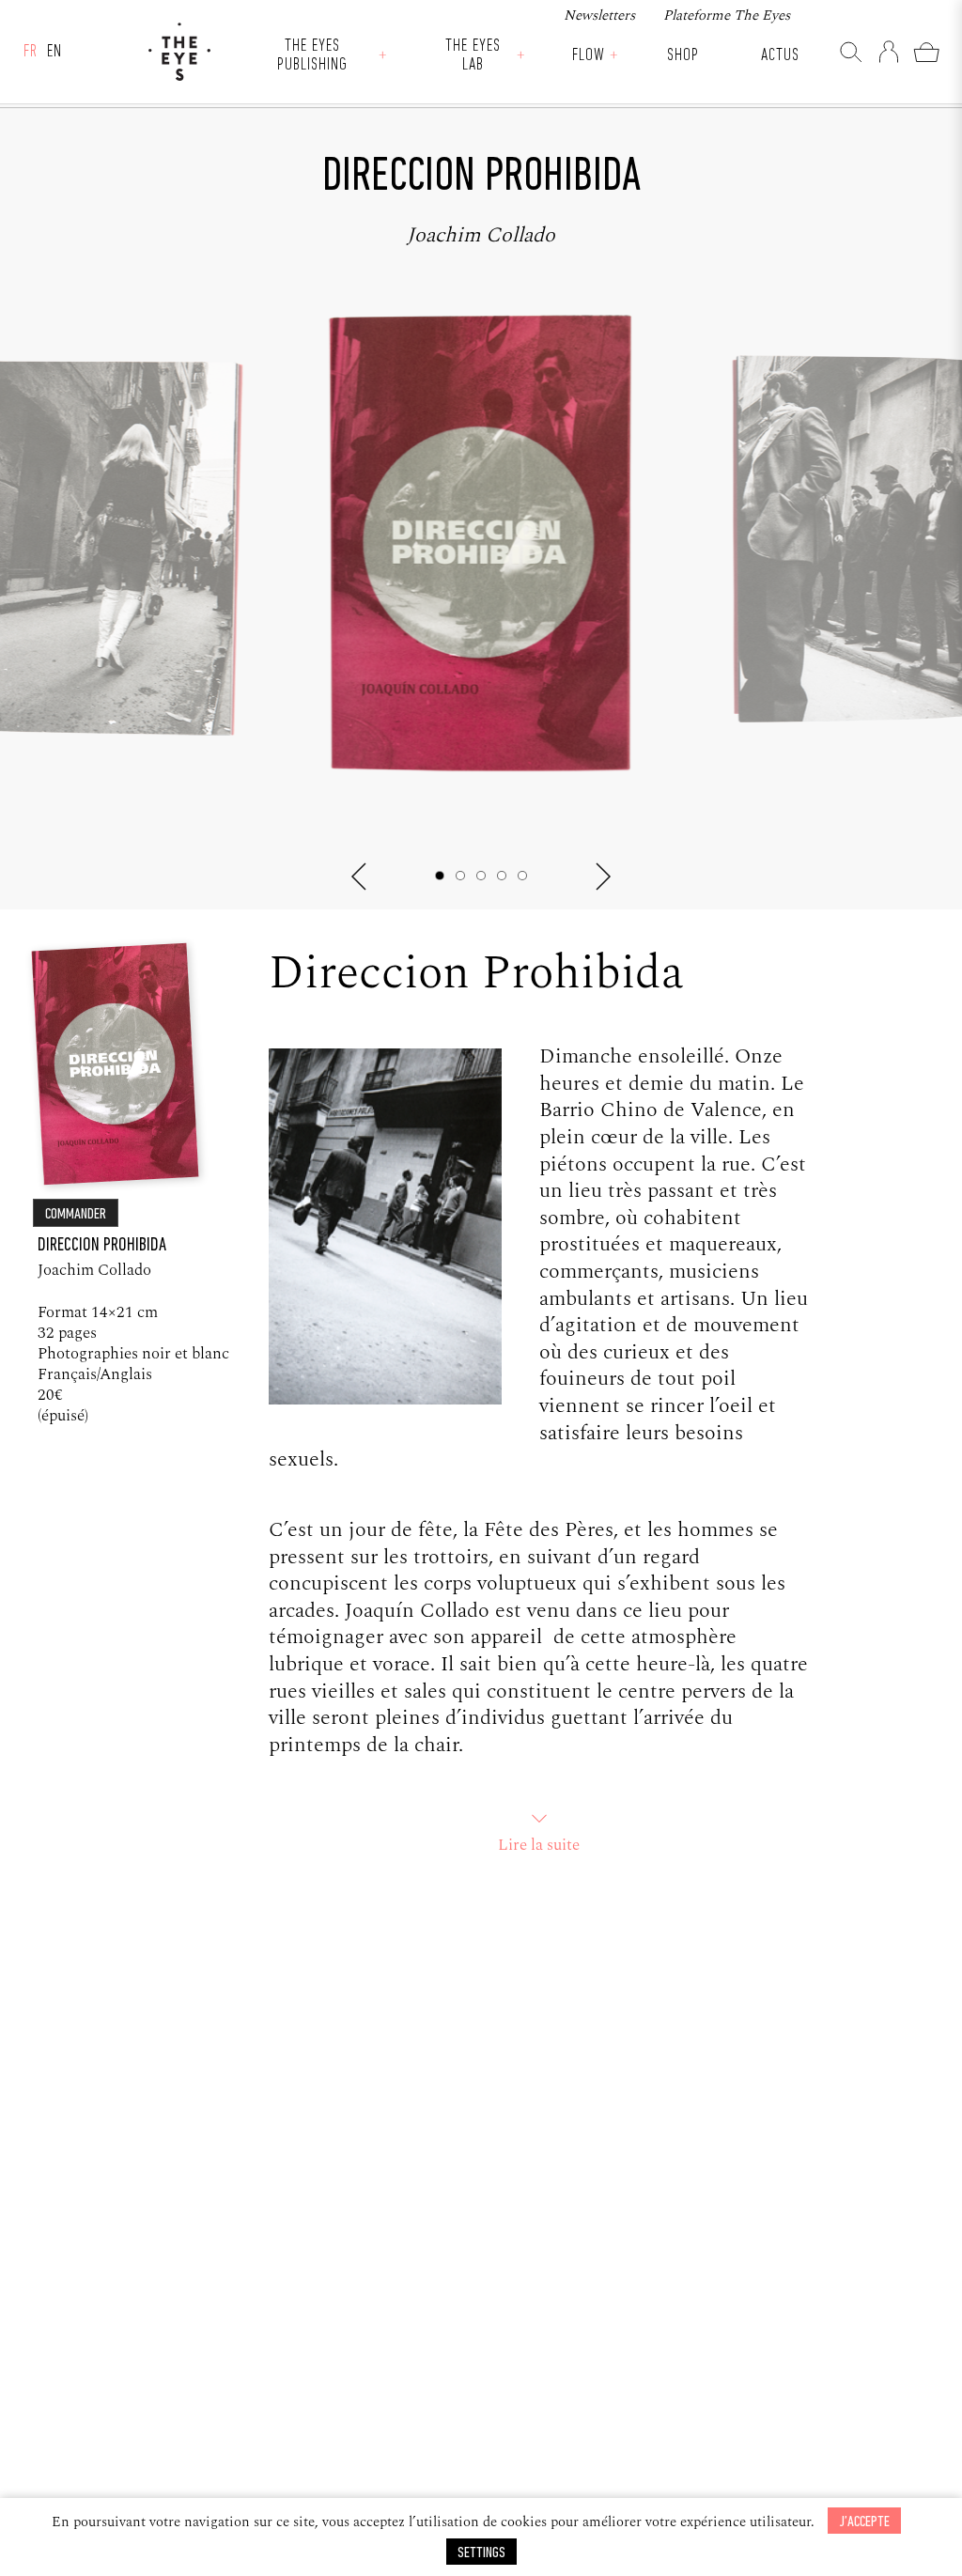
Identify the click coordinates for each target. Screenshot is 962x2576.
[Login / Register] (889, 52)
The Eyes (179, 52)
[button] (359, 877)
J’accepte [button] (864, 2522)
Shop (683, 56)
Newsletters (599, 16)
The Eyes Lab (473, 56)
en (54, 52)
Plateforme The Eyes (727, 16)
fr (31, 52)
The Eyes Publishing (312, 56)
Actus (780, 56)
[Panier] (926, 52)
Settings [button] (481, 2553)
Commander (76, 1214)
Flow (589, 56)
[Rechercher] (851, 52)
